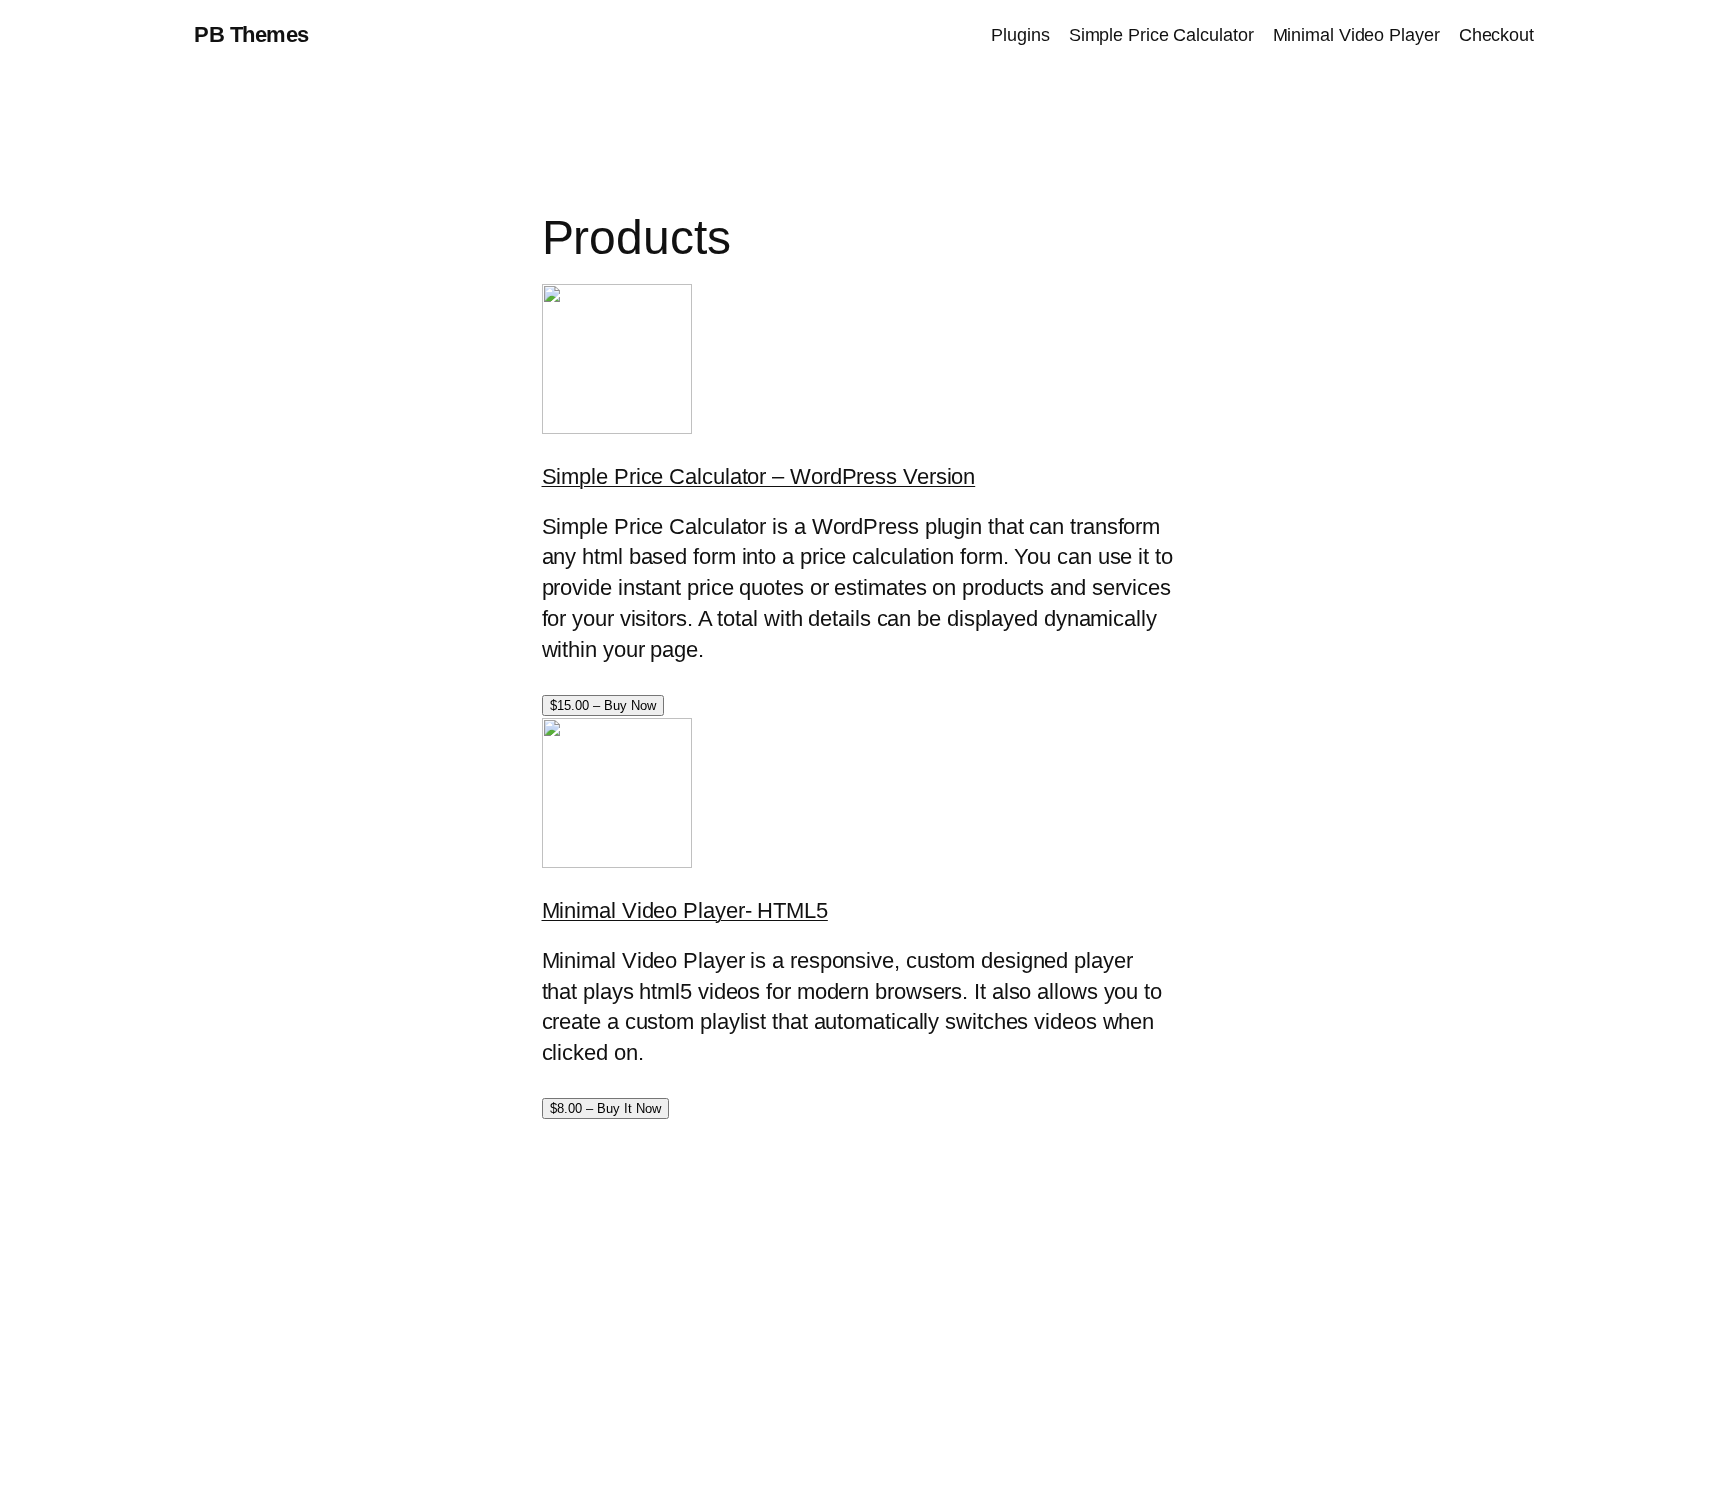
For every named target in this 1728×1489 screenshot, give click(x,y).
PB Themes (251, 34)
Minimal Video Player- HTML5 (685, 910)
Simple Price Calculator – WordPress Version (759, 476)
